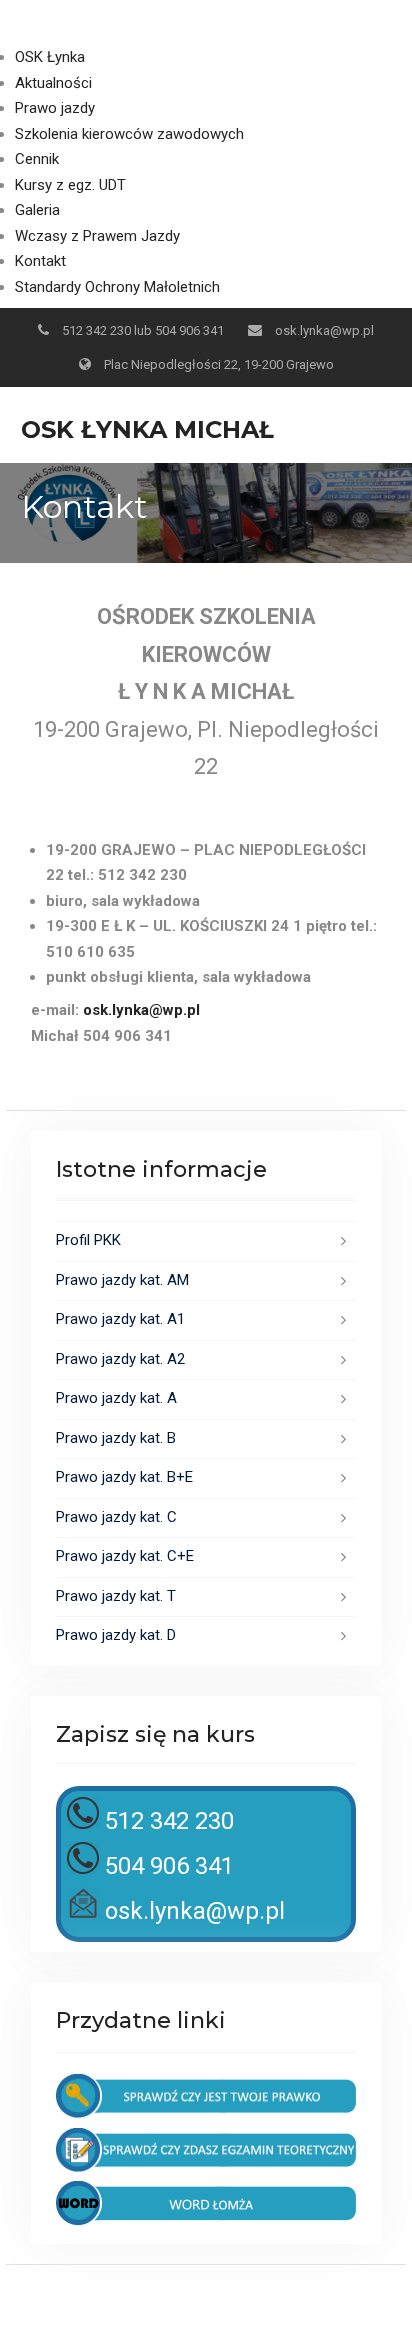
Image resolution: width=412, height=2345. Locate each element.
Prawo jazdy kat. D (116, 1635)
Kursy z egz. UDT (70, 185)
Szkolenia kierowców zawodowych (129, 134)
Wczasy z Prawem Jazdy (97, 236)
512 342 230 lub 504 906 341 (143, 330)
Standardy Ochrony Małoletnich (117, 287)
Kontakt (40, 261)
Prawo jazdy (55, 108)
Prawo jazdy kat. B (116, 1438)
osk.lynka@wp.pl (324, 330)
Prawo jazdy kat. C (116, 1517)
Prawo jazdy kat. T (116, 1596)
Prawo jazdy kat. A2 (120, 1359)
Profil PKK (88, 1240)
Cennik (37, 159)
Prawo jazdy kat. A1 (120, 1319)
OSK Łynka (50, 57)
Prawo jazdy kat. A (116, 1398)
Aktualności (53, 83)
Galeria (37, 210)
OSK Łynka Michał (147, 429)
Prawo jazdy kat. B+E (124, 1477)
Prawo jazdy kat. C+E (125, 1556)
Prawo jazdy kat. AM (122, 1280)
